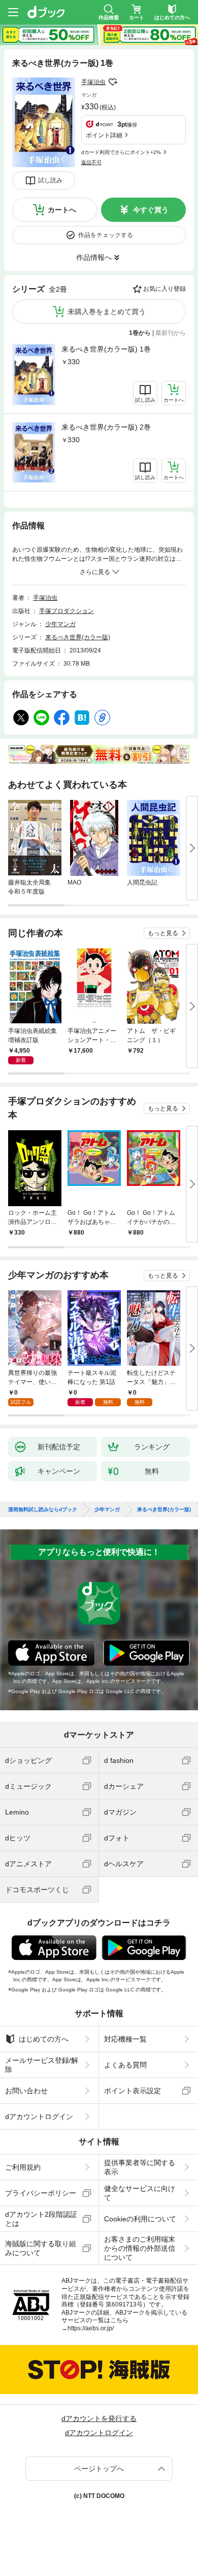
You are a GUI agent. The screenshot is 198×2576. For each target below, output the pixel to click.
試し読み (50, 180)
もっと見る (163, 933)
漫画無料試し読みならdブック (43, 1510)
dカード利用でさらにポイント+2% (121, 152)
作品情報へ (94, 257)
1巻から (140, 333)
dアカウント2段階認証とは (41, 2219)
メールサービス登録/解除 (42, 2065)
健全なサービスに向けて (140, 2193)
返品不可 (91, 162)
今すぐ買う (151, 210)
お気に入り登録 (164, 289)
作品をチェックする (106, 235)
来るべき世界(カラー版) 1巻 (106, 349)
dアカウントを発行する (99, 2418)
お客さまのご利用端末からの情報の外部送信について (140, 2248)
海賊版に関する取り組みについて (41, 2248)
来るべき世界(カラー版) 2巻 (106, 427)
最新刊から (171, 333)
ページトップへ (99, 2469)
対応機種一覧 (125, 2039)
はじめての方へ (44, 2039)
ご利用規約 (23, 2167)
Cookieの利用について (140, 2219)
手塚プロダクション (67, 611)
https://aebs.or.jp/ (91, 2328)
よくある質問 (125, 2065)
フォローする (113, 82)
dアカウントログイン (39, 2117)
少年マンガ (60, 624)
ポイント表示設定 (133, 2091)
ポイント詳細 (104, 135)
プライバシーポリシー (41, 2193)
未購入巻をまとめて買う (107, 312)
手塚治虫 (93, 82)
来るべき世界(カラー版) (78, 637)
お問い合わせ (26, 2091)
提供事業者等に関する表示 (140, 2167)
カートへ (62, 210)
